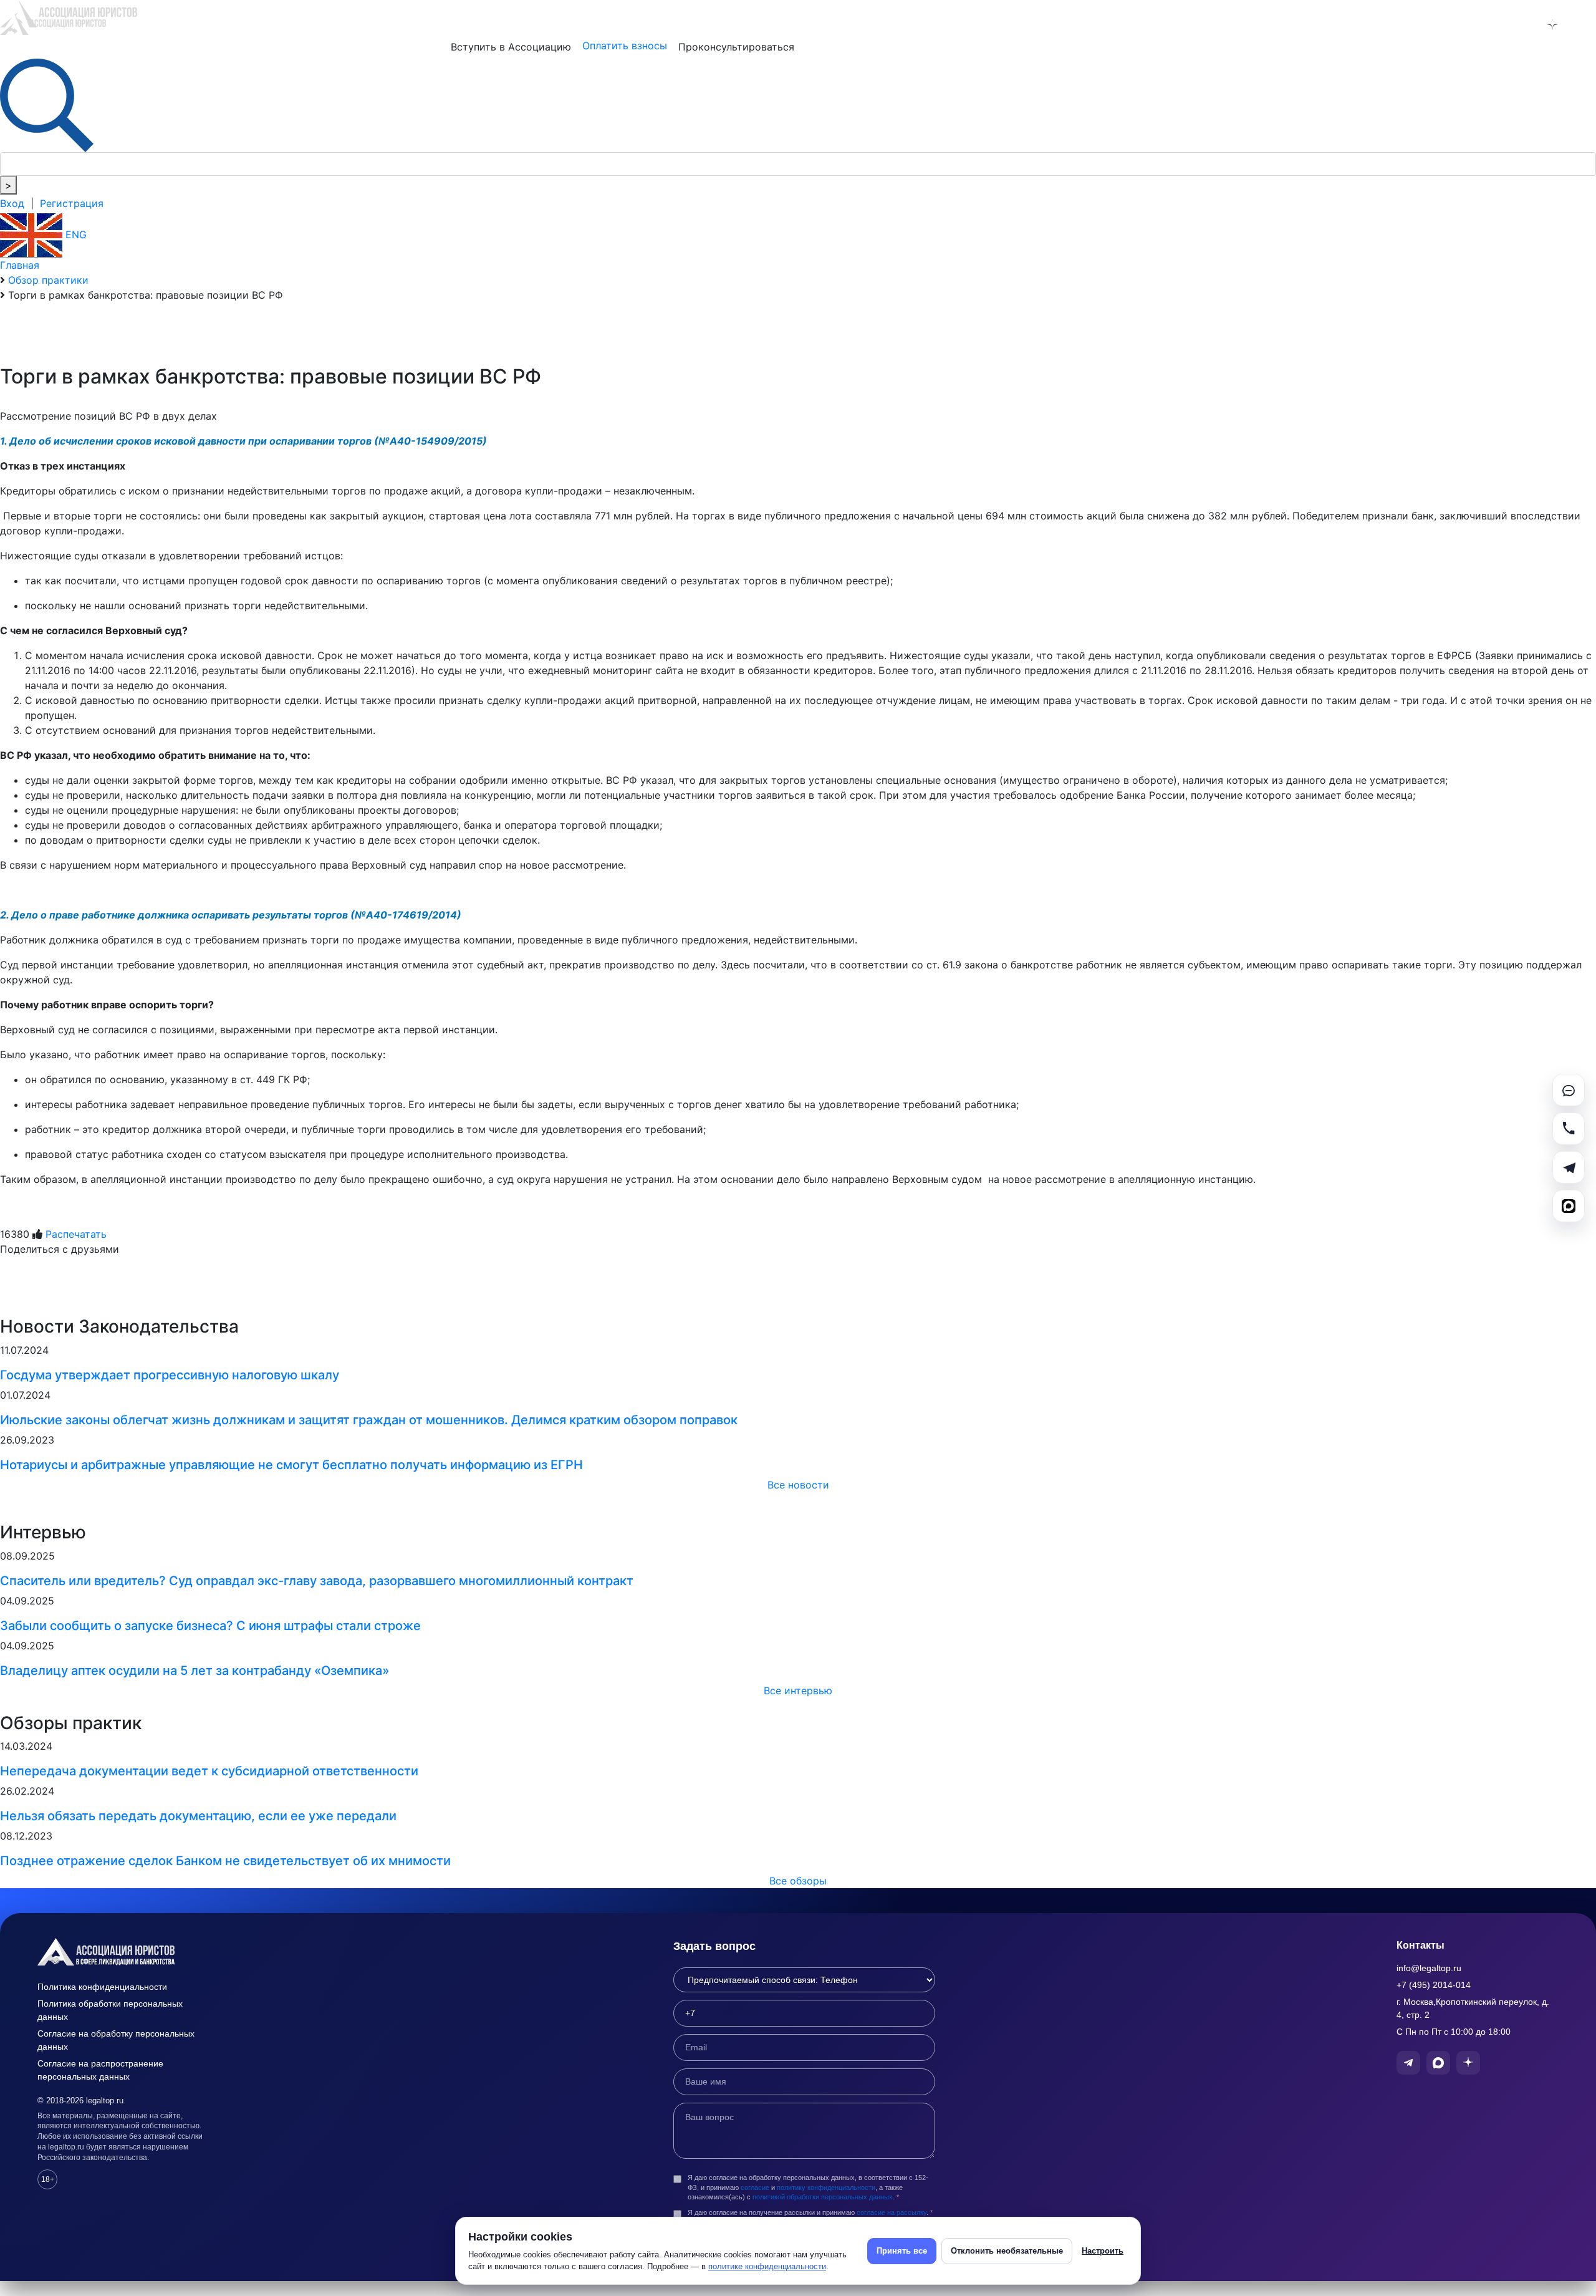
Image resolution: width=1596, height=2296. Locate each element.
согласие (755, 2187)
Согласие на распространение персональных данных (100, 2070)
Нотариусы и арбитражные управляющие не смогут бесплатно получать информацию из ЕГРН (291, 1465)
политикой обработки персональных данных (823, 2197)
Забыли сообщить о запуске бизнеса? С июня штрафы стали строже (210, 1626)
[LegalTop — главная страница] (125, 1952)
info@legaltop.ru (1429, 1968)
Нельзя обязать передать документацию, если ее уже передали (198, 1816)
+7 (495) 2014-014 (1434, 1985)
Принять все (902, 2251)
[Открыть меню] (1584, 24)
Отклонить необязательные (1007, 2251)
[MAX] (1569, 1206)
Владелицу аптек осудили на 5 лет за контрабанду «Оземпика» (195, 1671)
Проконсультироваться (736, 47)
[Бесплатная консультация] (1569, 1090)
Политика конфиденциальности (102, 1987)
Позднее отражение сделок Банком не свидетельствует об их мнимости (225, 1861)
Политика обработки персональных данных (110, 2010)
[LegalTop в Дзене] (1552, 24)
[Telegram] (1569, 1167)
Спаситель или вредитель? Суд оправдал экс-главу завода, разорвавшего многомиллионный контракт (317, 1581)
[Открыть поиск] (47, 104)
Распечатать (76, 1234)
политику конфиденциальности (826, 2187)
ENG (75, 234)
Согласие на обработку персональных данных (116, 2040)
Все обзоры (798, 1881)
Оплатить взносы (625, 46)
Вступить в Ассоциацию (511, 47)
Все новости (798, 1485)
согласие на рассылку (892, 2212)
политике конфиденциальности (767, 2266)
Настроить (1103, 2251)
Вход (12, 203)
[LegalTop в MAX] (1520, 24)
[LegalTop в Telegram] (1488, 24)
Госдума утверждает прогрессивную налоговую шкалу (170, 1375)
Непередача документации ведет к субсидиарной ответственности (209, 1771)
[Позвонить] (1569, 1129)
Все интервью (798, 1691)
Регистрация (72, 203)
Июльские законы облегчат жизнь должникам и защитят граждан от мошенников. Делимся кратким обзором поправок (369, 1420)
